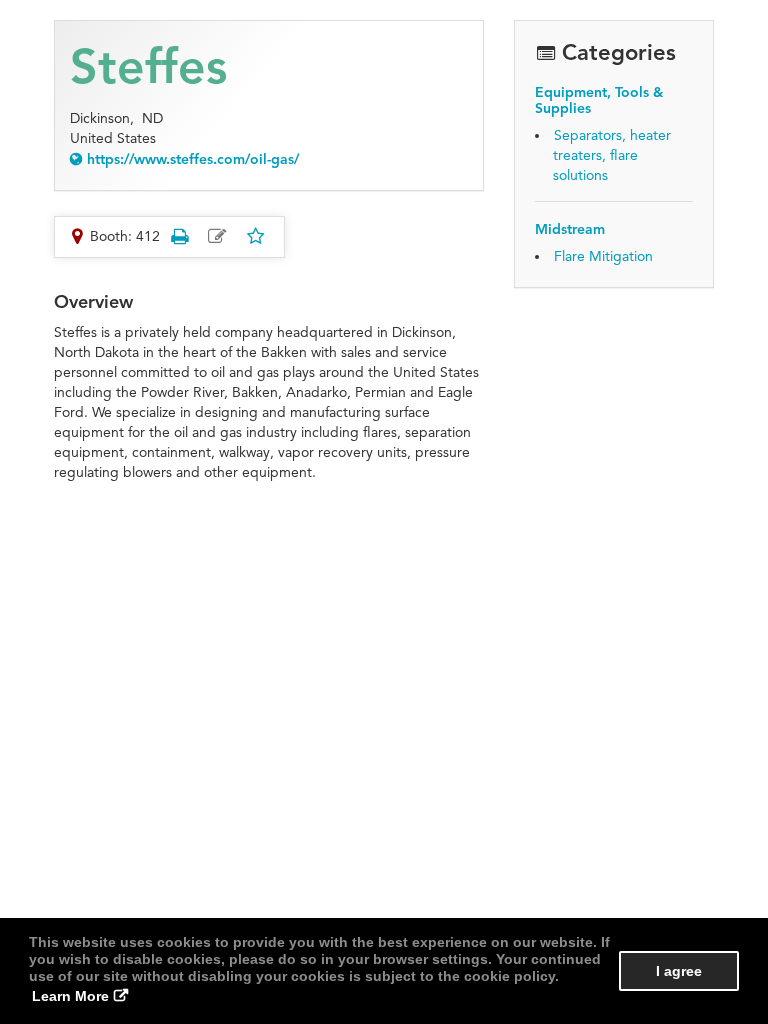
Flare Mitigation (603, 256)
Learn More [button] (70, 996)
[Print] (179, 236)
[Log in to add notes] (217, 237)
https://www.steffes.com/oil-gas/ (193, 159)
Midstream (570, 229)
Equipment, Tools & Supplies (599, 100)
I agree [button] (679, 971)
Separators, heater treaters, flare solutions (612, 155)
